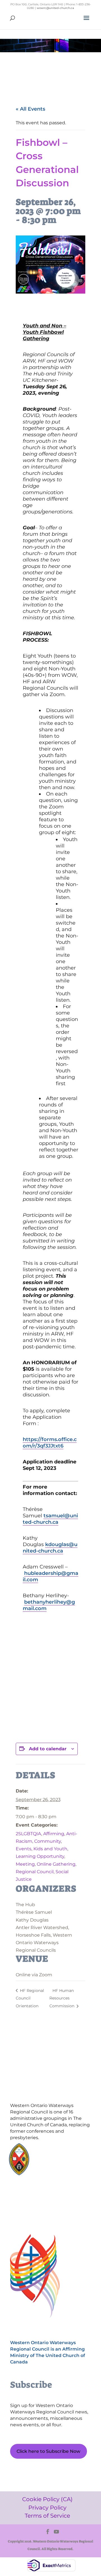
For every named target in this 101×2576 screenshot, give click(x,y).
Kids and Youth (50, 1849)
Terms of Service (37, 2211)
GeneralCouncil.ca (57, 2162)
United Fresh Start (57, 2172)
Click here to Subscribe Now (48, 2451)
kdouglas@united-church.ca (50, 1548)
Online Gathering (56, 1864)
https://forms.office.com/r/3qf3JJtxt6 (50, 1443)
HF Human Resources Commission (62, 1998)
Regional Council (35, 1872)
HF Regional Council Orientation (30, 1998)
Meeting (25, 1864)
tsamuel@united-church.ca (50, 1519)
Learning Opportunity (40, 1856)
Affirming (54, 1834)
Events (24, 1849)
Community (48, 1841)
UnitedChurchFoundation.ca (66, 2156)
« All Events (30, 109)
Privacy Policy (37, 2201)
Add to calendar (48, 1749)
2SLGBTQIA (28, 1834)
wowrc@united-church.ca (55, 8)
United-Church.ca (57, 2151)
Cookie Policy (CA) (37, 2191)
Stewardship (53, 2167)
